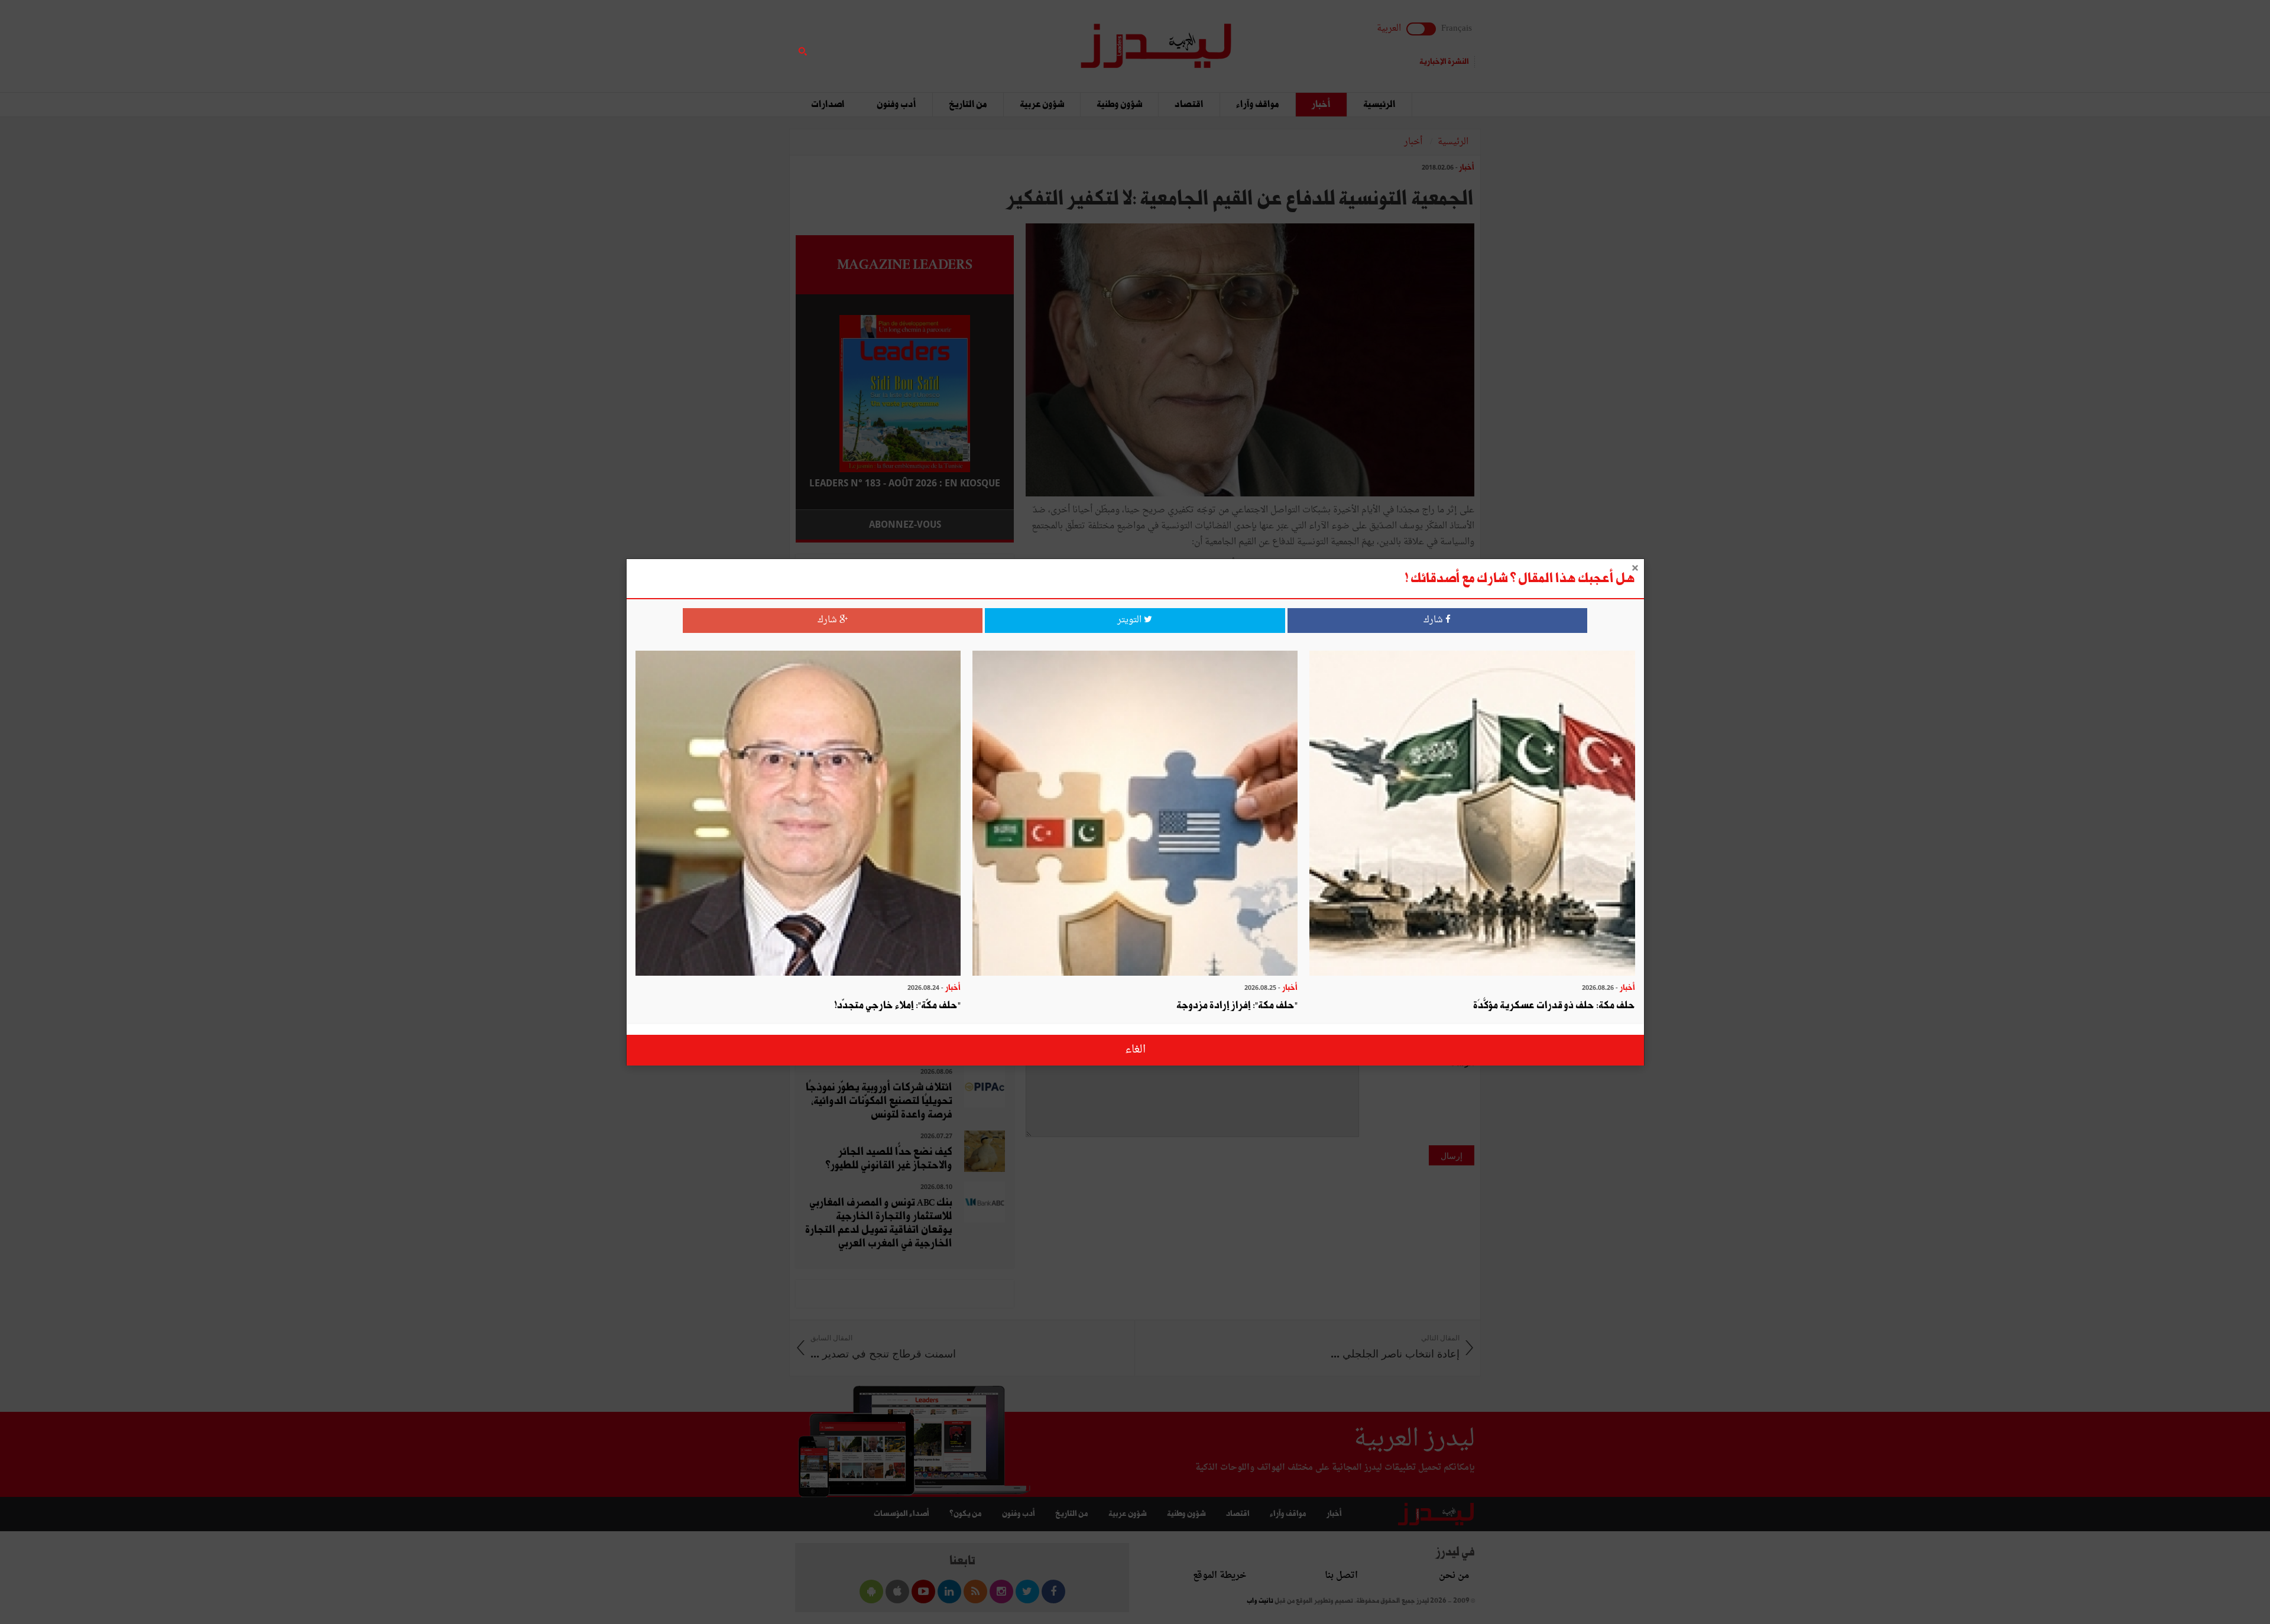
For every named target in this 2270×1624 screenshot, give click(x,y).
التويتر (1131, 620)
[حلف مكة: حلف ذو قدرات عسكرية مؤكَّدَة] (1472, 815)
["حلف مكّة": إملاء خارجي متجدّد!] (798, 815)
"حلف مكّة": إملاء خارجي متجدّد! (897, 1006)
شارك (1434, 620)
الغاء (1135, 1050)
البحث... (1007, 39)
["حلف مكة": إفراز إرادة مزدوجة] (1135, 815)
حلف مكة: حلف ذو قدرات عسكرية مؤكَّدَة (1554, 1006)
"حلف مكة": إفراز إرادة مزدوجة (1237, 1006)
